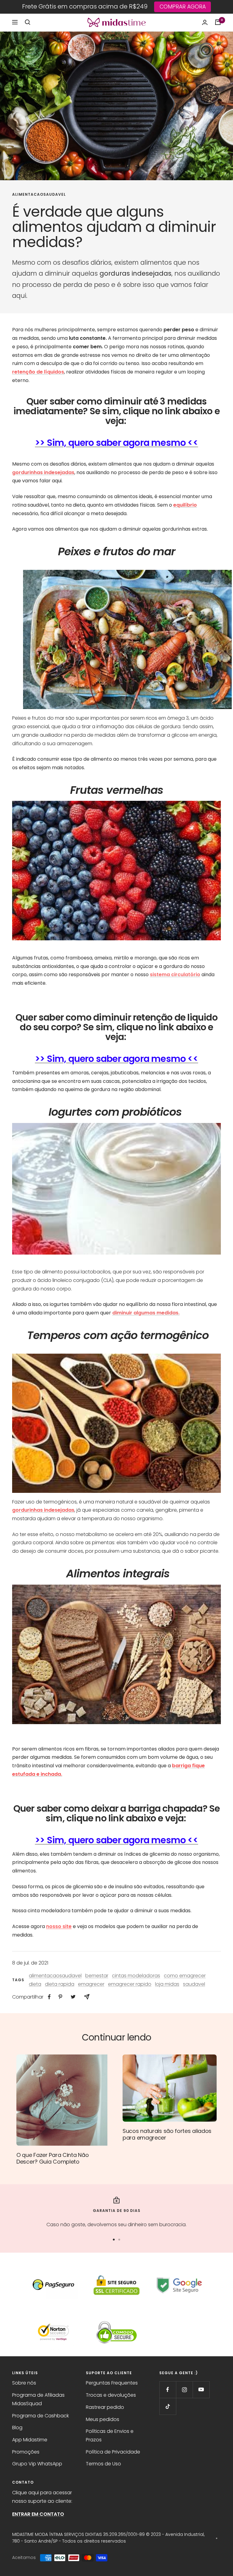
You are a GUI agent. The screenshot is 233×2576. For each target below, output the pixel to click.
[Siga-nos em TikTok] (168, 2406)
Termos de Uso (103, 2464)
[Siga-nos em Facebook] (168, 2390)
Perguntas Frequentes (112, 2383)
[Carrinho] (218, 22)
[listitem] (49, 1997)
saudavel (194, 1984)
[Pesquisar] (28, 22)
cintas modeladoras (136, 1976)
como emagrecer (185, 1976)
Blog (17, 2428)
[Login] (205, 22)
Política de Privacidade (113, 2452)
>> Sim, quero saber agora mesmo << (116, 443)
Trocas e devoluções (111, 2395)
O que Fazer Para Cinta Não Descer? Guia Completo (52, 2158)
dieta (35, 1984)
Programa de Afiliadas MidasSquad (38, 2399)
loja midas (167, 1984)
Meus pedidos (103, 2419)
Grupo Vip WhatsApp (37, 2464)
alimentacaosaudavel (39, 195)
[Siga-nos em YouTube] (201, 2390)
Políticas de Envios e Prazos (110, 2435)
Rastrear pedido (105, 2407)
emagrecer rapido (130, 1984)
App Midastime (30, 2440)
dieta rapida (60, 1984)
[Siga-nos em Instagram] (184, 2390)
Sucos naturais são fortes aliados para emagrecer (167, 2134)
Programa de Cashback (41, 2416)
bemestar (97, 1976)
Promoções (26, 2452)
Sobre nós (24, 2383)
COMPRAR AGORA (183, 7)
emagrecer (91, 1984)
